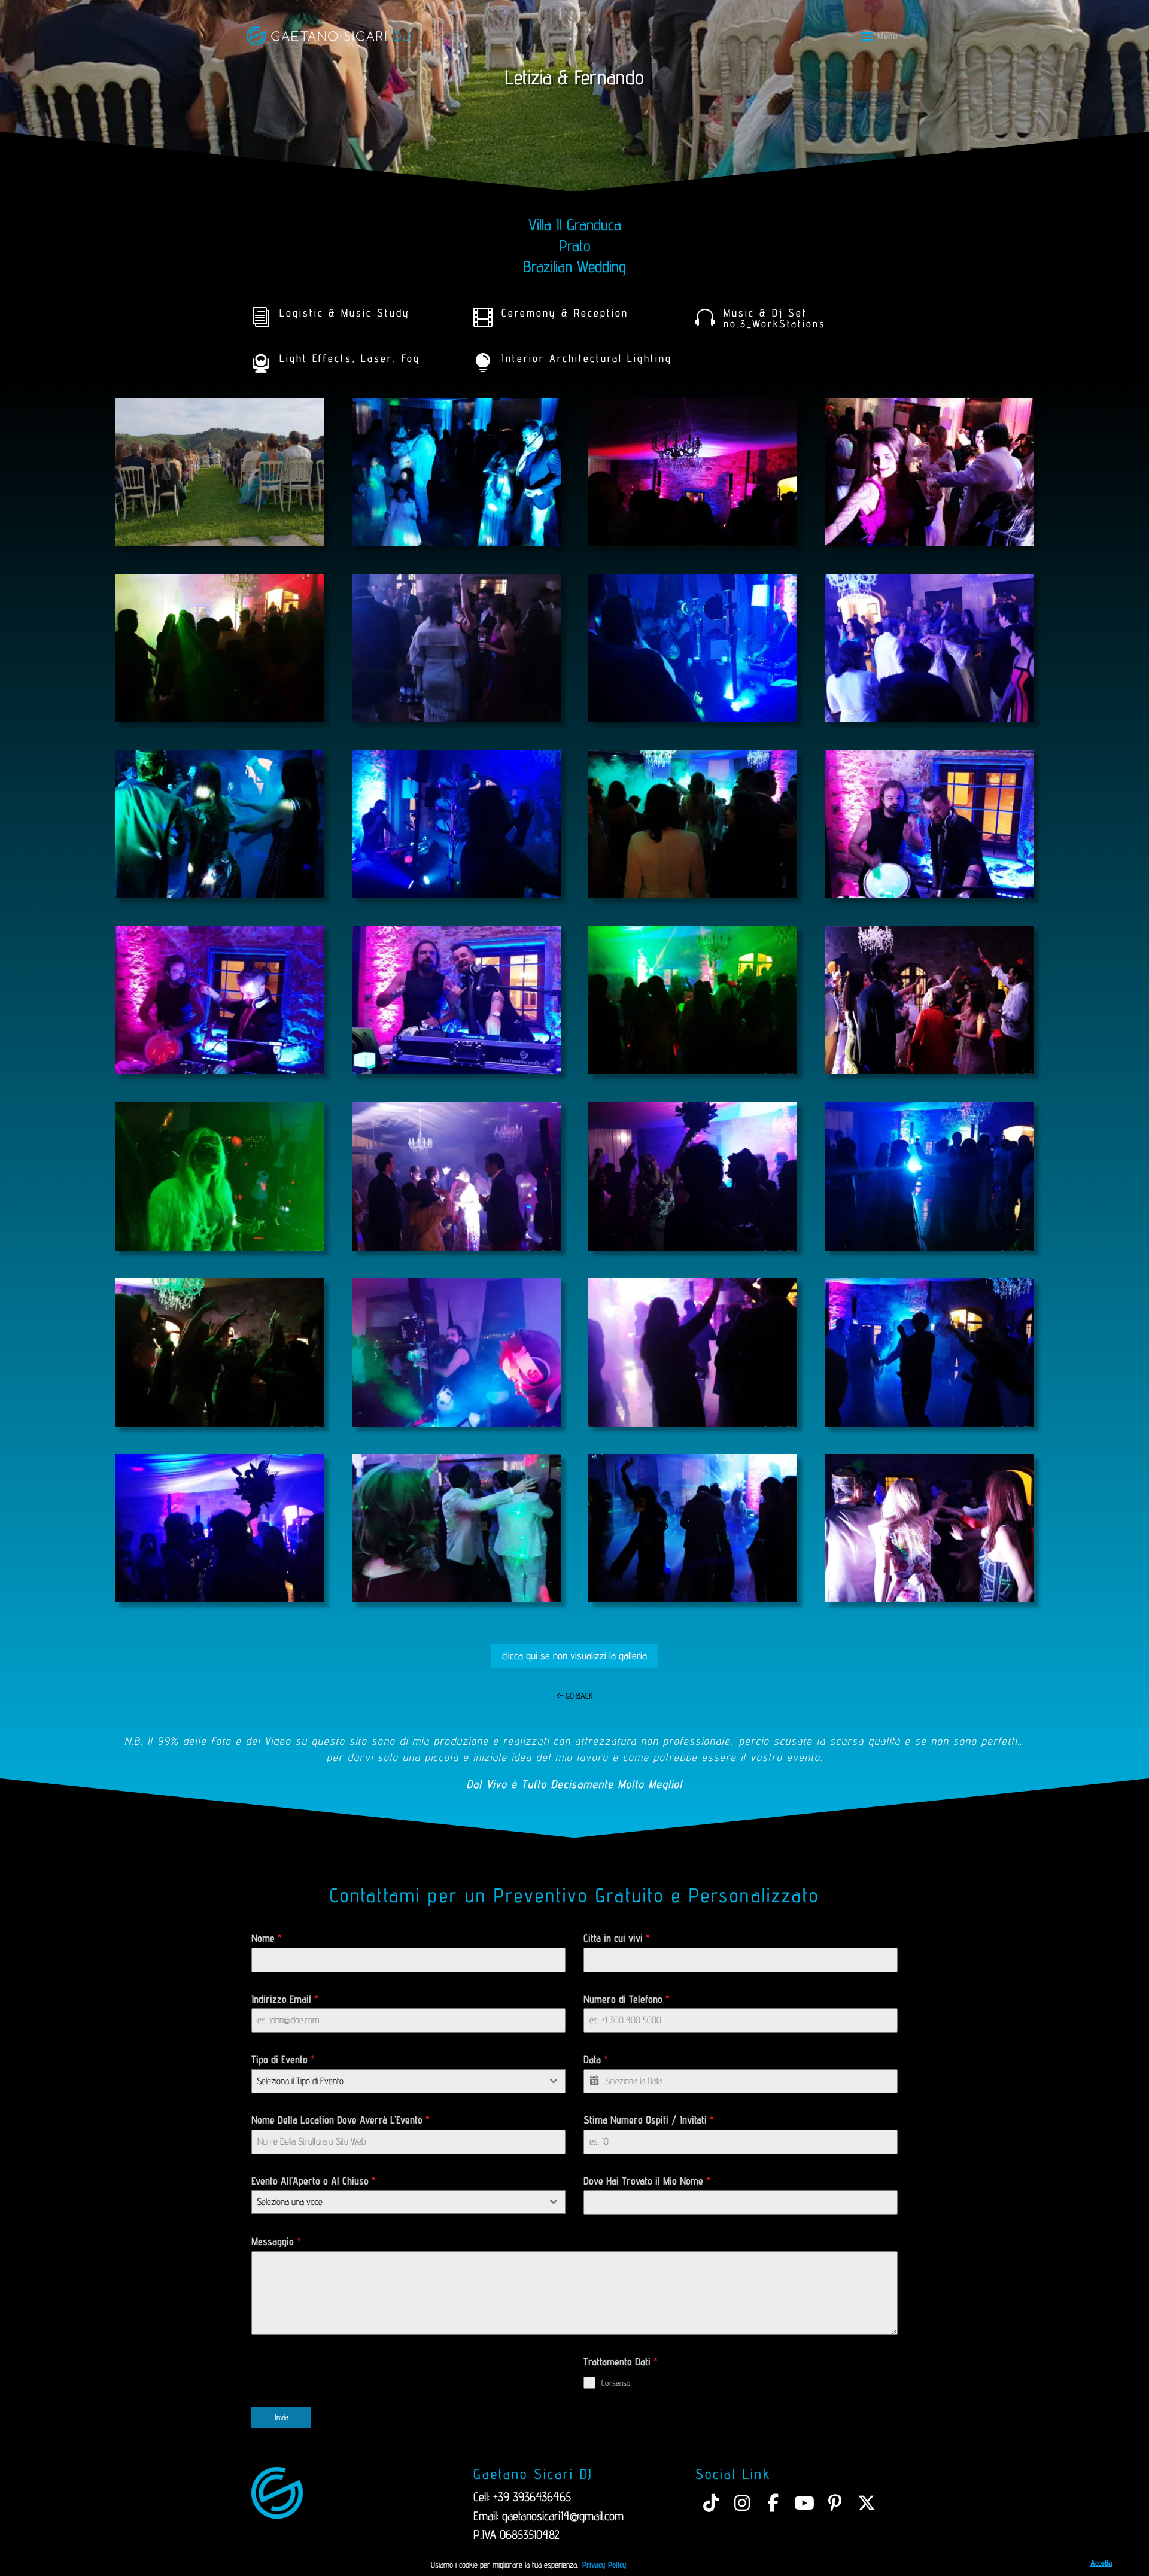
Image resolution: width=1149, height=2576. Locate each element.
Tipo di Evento (283, 2059)
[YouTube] (804, 2503)
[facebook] (773, 2503)
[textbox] (397, 2081)
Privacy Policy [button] (604, 2565)
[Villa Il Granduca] (219, 546)
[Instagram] (742, 2503)
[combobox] (408, 2081)
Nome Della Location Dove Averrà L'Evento (341, 2120)
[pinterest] (835, 2503)
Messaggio (276, 2241)
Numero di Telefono (627, 1999)
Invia (282, 2417)
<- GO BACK (575, 1696)
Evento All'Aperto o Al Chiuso (314, 2181)
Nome (267, 1938)
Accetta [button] (1101, 2563)
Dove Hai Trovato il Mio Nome (647, 2181)
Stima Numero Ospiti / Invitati (649, 2120)
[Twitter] (867, 2503)
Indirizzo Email (285, 1999)
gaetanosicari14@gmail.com (563, 2516)
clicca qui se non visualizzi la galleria (574, 1655)
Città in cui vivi (617, 1938)
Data (596, 2059)
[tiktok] (711, 2503)
